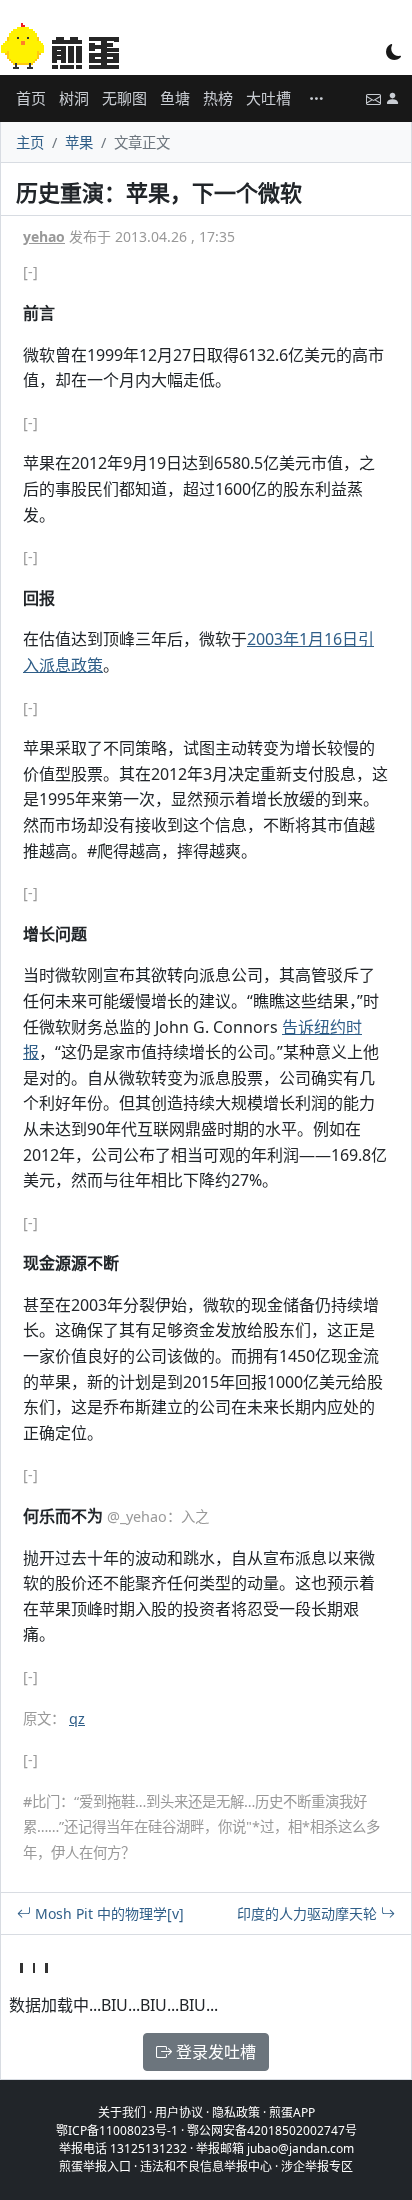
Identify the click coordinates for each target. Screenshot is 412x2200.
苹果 (79, 142)
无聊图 (124, 98)
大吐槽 (268, 98)
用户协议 (179, 2112)
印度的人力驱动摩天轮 (309, 1913)
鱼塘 (175, 98)
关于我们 (122, 2112)
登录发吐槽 (214, 2052)
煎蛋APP (292, 2112)
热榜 (218, 98)
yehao (44, 236)
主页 (30, 142)
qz (77, 1718)
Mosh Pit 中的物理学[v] (107, 1913)
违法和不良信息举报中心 (206, 2166)
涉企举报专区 (317, 2166)
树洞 (74, 98)
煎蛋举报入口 (95, 2166)
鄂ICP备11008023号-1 (117, 2130)
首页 (31, 98)
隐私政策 (236, 2112)
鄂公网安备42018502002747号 (272, 2130)
